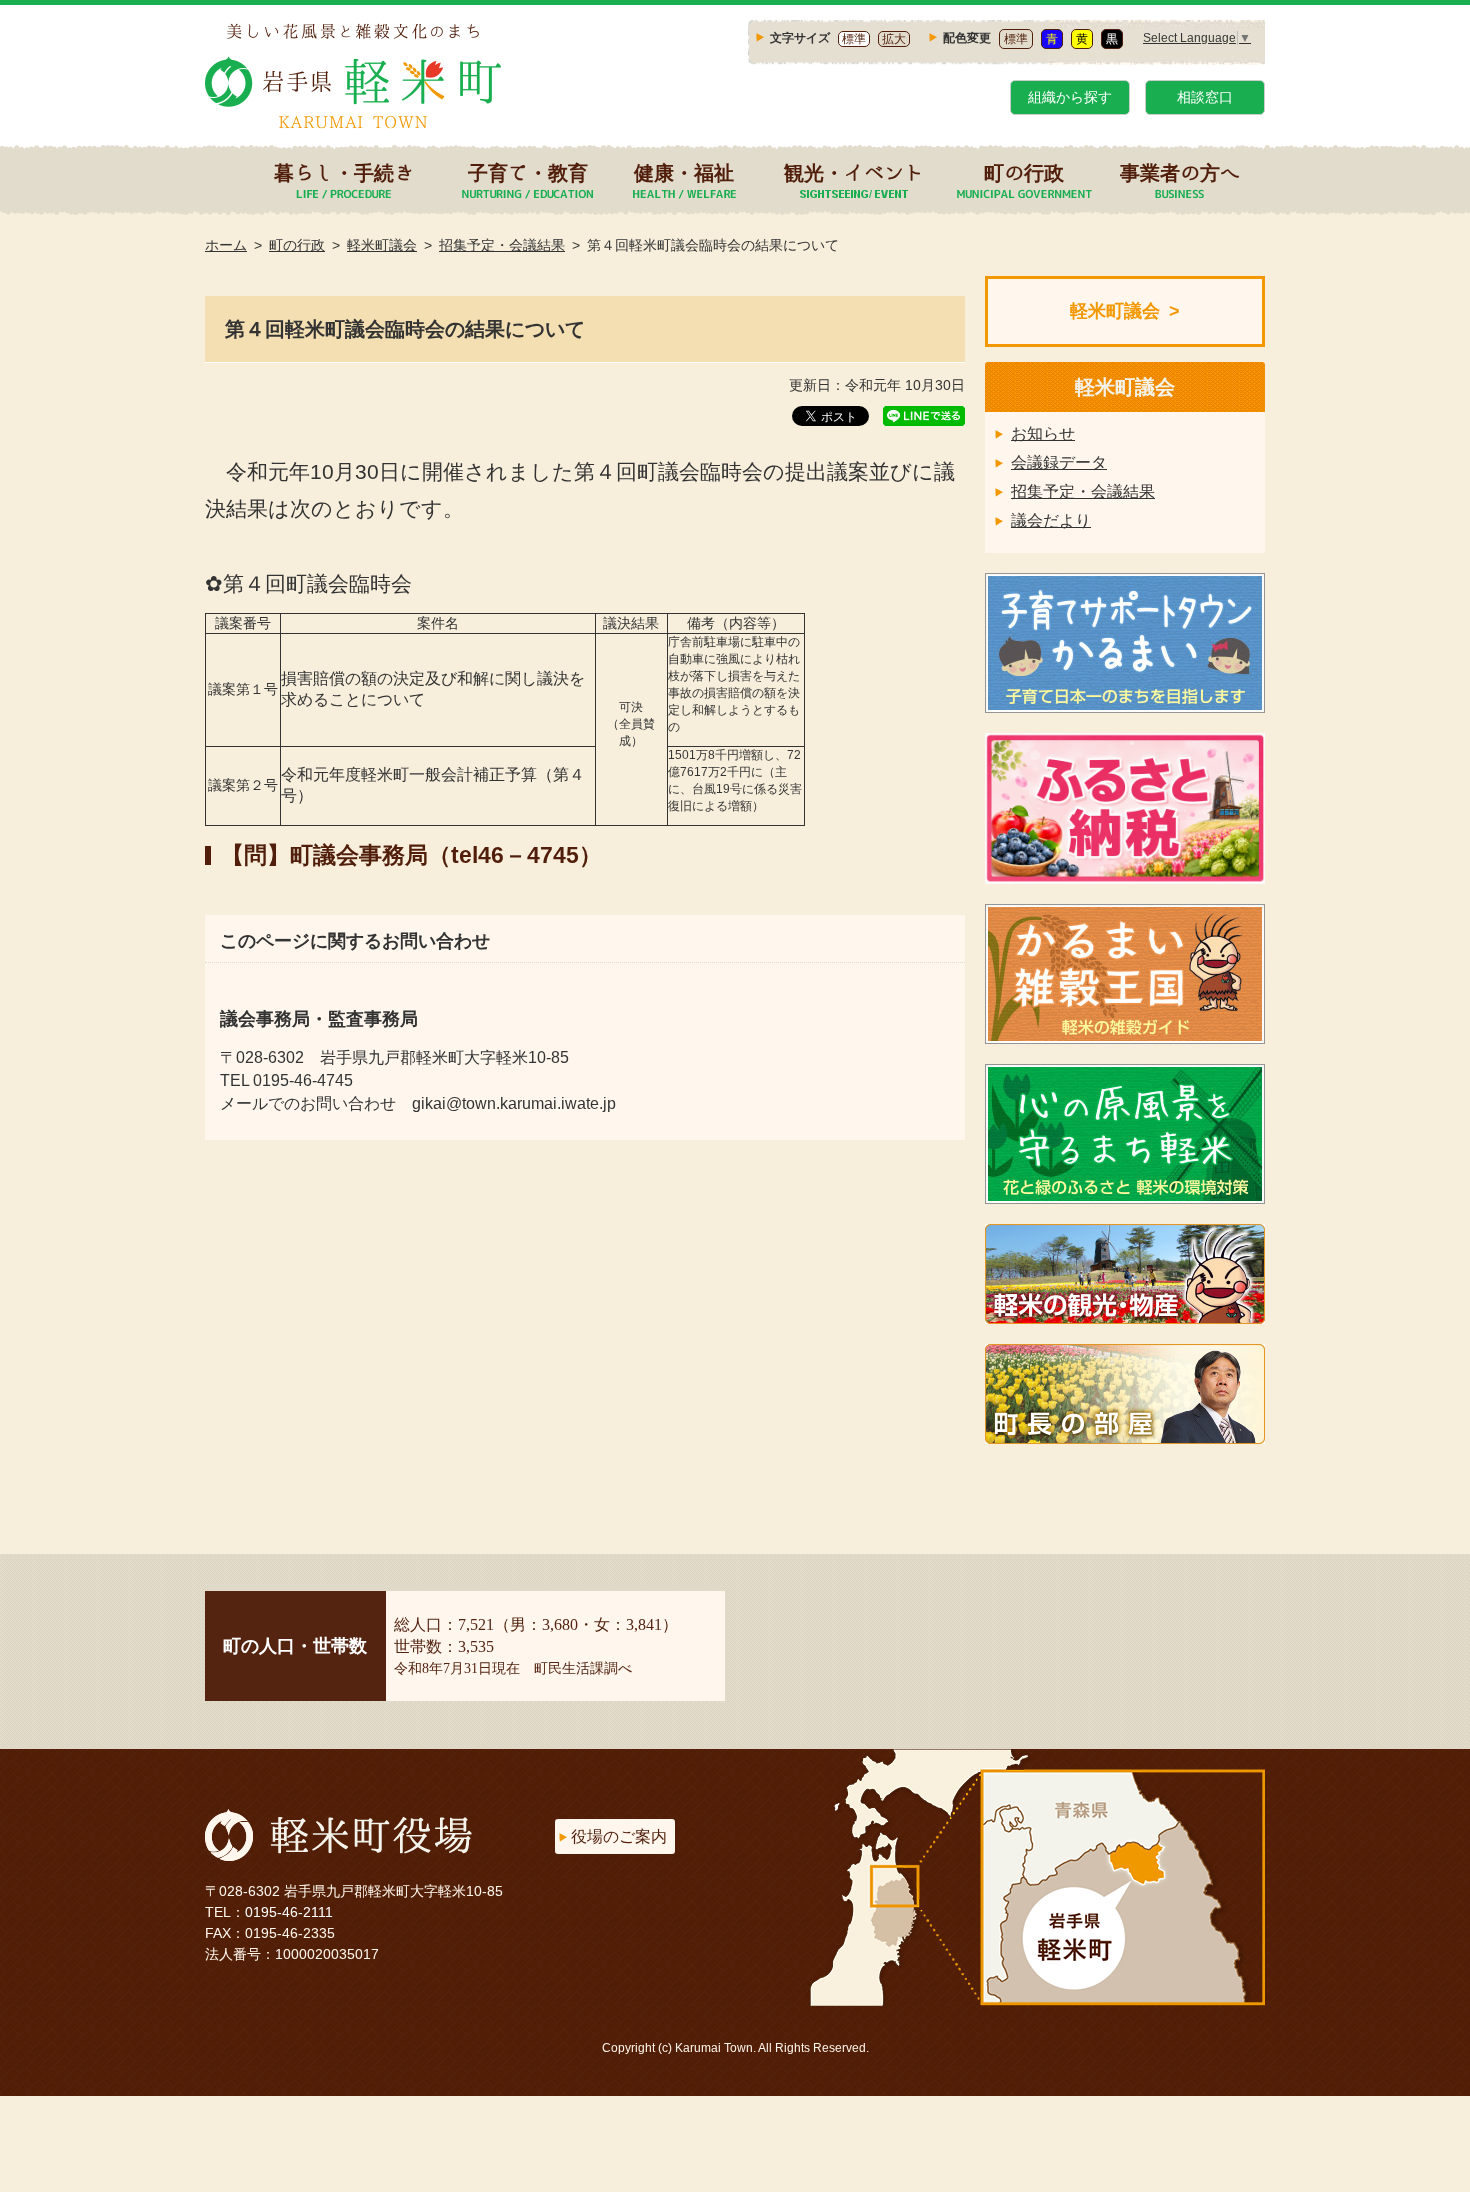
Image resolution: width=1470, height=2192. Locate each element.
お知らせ (1043, 433)
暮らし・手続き (344, 172)
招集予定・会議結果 (502, 245)
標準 (854, 39)
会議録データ (1059, 462)
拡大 (894, 39)
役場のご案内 (619, 1836)
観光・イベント (854, 172)
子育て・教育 (528, 172)
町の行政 (1024, 172)
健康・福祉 (684, 172)
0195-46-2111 (289, 1912)
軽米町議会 (382, 245)
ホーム (226, 245)
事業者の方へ (1180, 172)
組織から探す (1070, 97)
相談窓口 (1205, 97)
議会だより (1051, 520)
